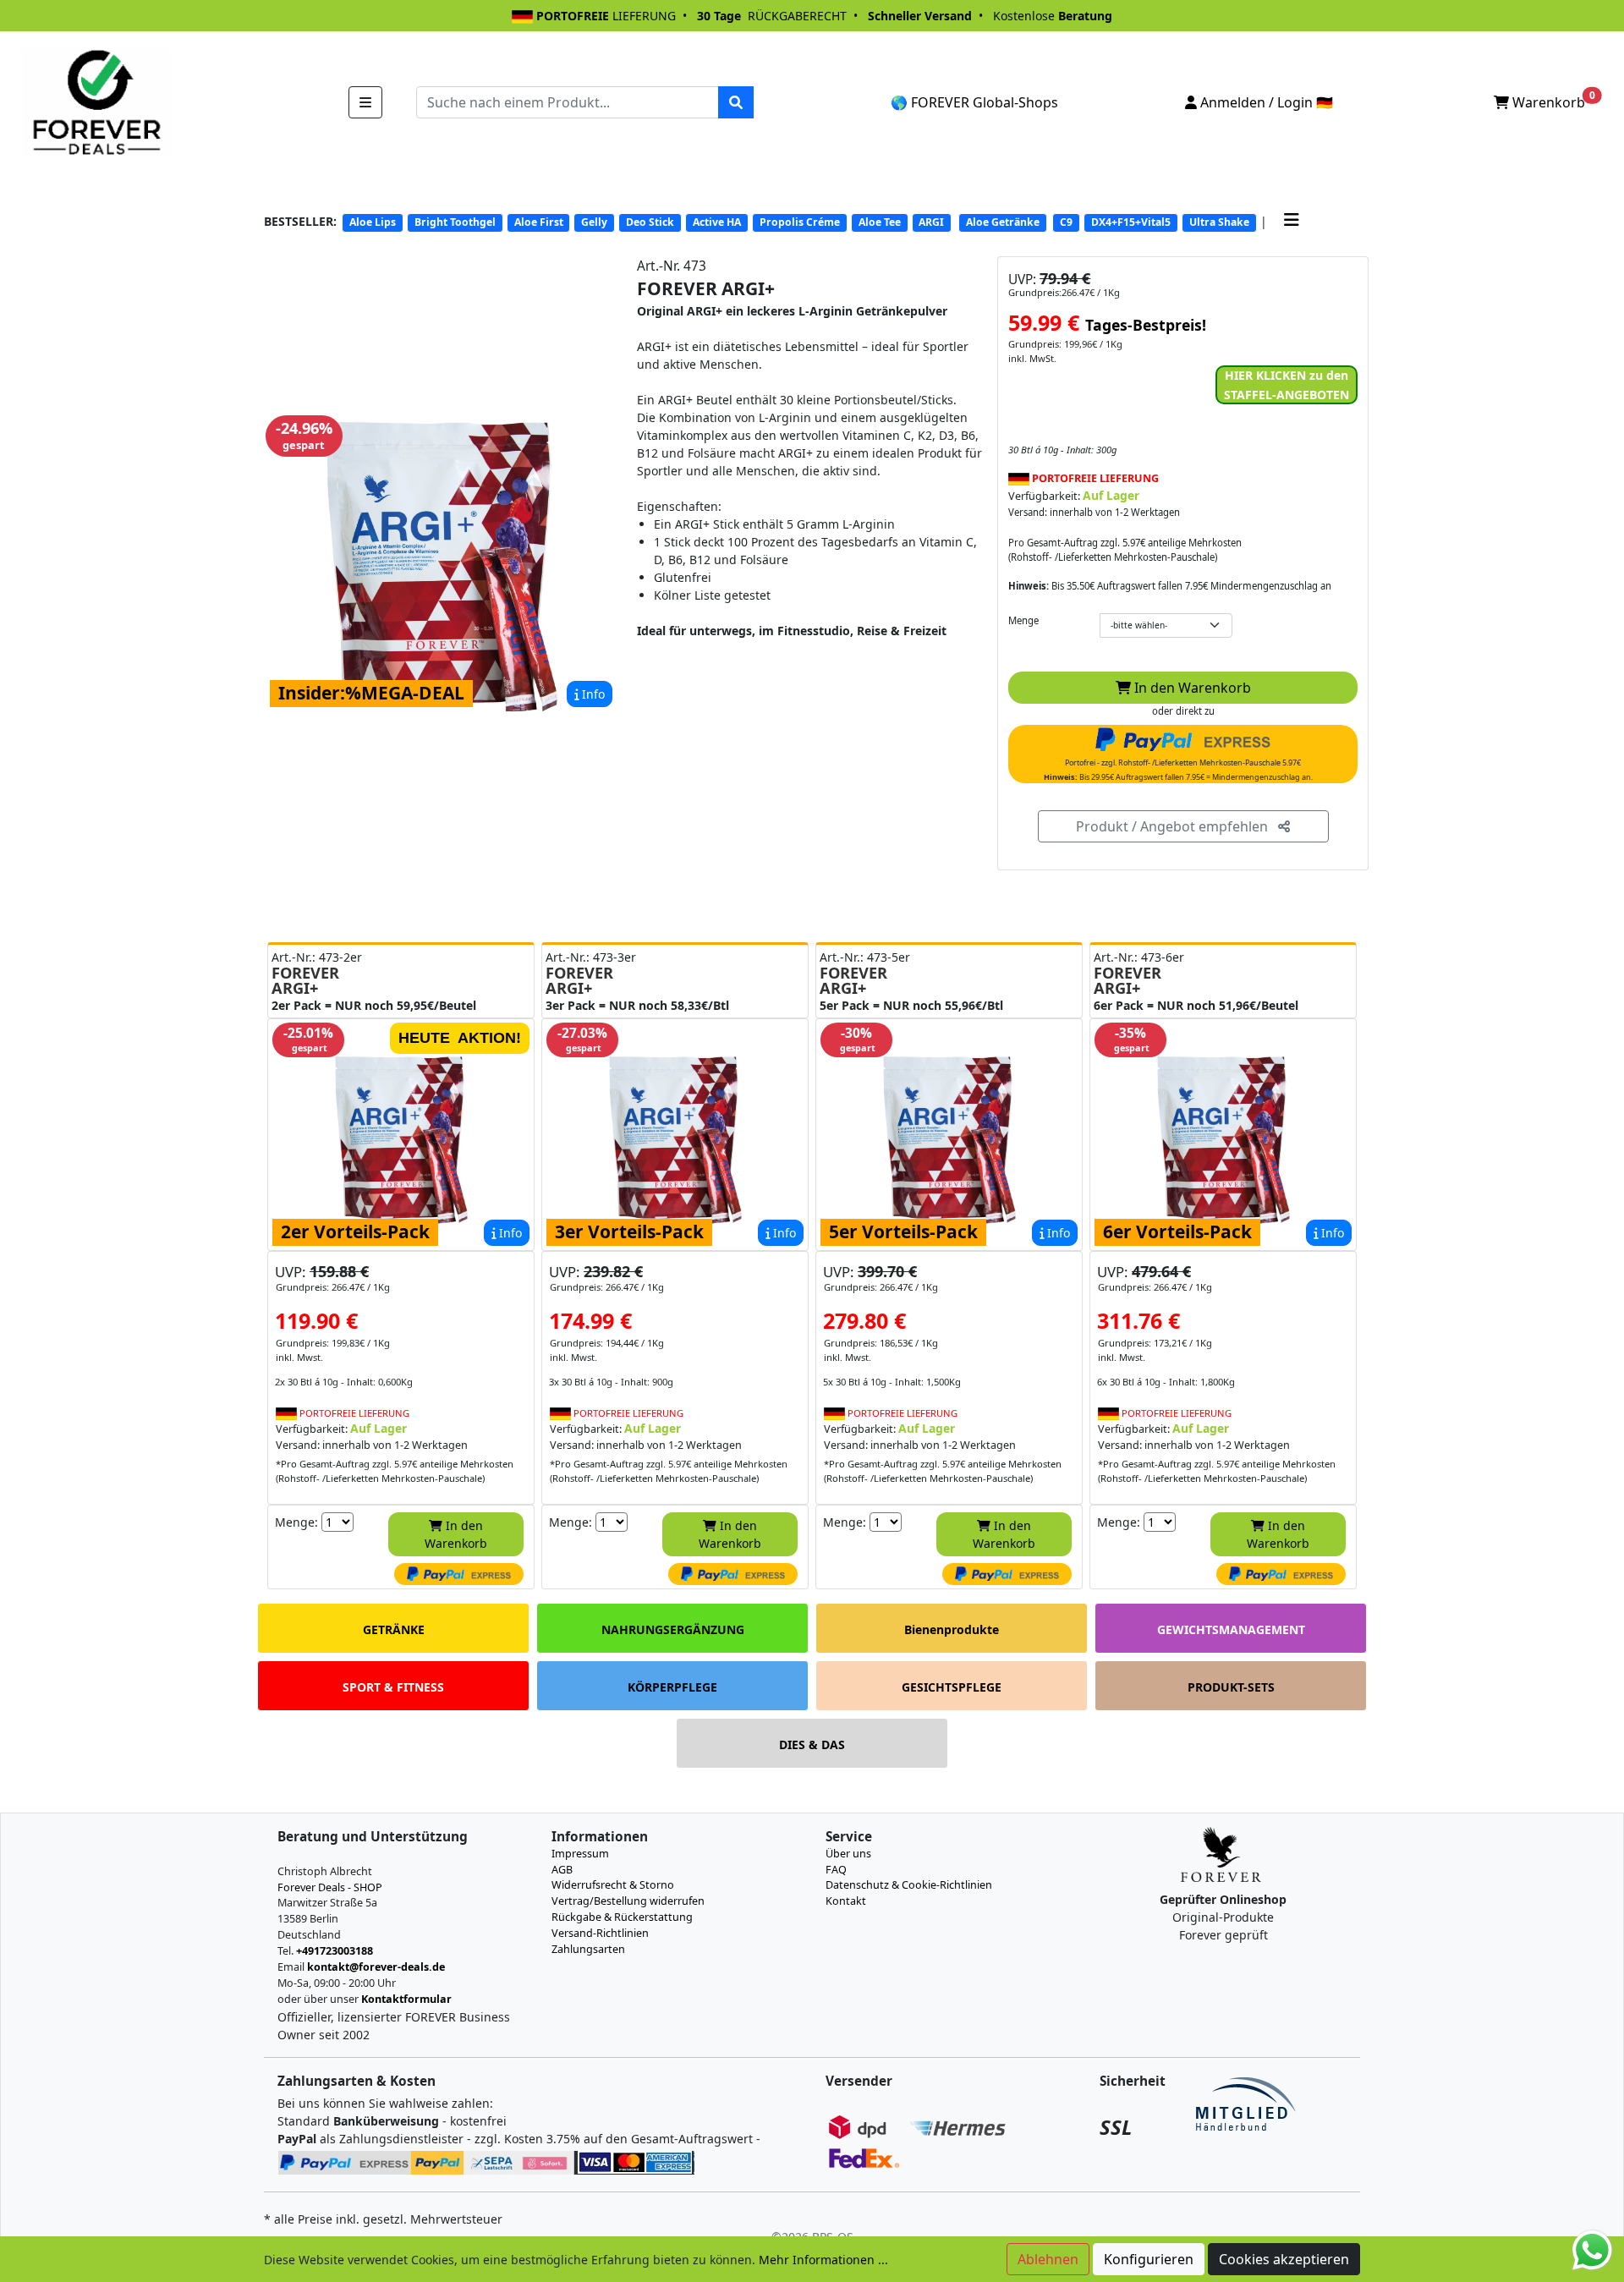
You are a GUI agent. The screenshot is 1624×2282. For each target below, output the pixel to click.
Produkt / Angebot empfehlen (1177, 826)
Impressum (580, 1854)
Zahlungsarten (588, 1949)
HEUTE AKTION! (460, 1038)
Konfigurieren (1149, 2259)
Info (592, 694)
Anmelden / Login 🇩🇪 (1265, 102)
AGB (562, 1870)
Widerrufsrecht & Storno (613, 1885)
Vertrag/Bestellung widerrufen (628, 1901)
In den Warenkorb (1191, 688)
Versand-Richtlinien (600, 1933)
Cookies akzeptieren (1284, 2259)
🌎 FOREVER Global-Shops (974, 102)
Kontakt (846, 1901)
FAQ (836, 1870)
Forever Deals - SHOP (330, 1887)
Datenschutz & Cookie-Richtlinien (909, 1885)
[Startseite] (95, 101)
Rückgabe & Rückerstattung (622, 1917)
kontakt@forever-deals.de (376, 1967)
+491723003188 (335, 1951)
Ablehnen (1048, 2259)
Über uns (848, 1854)
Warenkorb (1552, 101)
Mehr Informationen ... (823, 2260)
